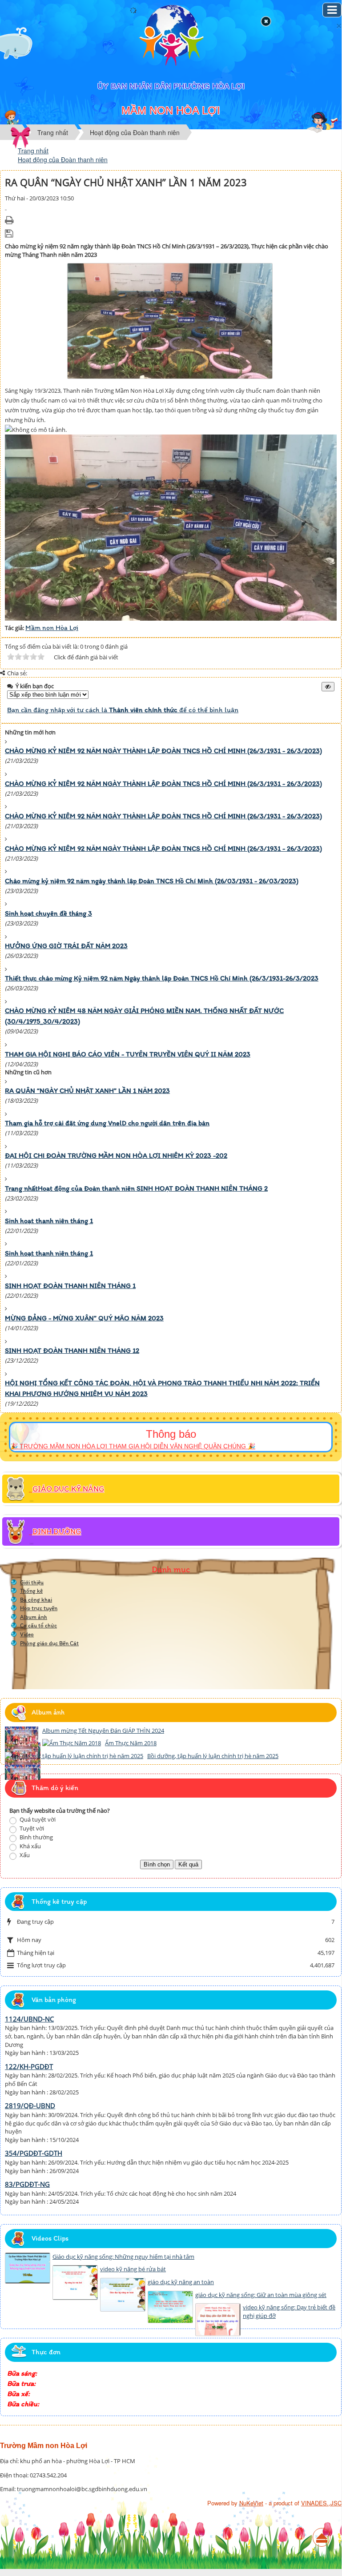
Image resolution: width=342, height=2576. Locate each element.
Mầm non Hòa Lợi (52, 628)
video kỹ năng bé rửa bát (133, 2269)
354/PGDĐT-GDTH (34, 2153)
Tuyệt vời (31, 1828)
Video (27, 1634)
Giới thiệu (32, 1582)
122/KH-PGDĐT (29, 2066)
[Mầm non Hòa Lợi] (171, 36)
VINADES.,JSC (321, 2503)
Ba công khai (36, 1600)
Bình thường (36, 1837)
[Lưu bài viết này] (10, 233)
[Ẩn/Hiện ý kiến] (328, 687)
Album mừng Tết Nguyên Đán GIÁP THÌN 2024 (103, 1731)
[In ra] (10, 220)
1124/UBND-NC (29, 2019)
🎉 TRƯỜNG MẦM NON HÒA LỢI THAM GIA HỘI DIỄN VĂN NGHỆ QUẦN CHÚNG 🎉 (133, 1446)
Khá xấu (30, 1846)
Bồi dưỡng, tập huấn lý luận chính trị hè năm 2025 (213, 1756)
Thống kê (31, 1591)
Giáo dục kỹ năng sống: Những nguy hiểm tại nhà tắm (123, 2257)
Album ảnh (34, 1617)
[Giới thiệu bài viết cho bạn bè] (6, 207)
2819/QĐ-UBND (30, 2105)
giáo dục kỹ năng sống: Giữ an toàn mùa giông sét (261, 2295)
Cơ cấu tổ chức (38, 1625)
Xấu (24, 1855)
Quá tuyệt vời (37, 1819)
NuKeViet (251, 2503)
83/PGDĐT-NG (27, 2184)
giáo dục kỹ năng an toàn (181, 2282)
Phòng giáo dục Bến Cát (49, 1643)
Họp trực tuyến (39, 1608)
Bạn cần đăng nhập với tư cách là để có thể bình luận (123, 710)
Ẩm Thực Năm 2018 (131, 1743)
